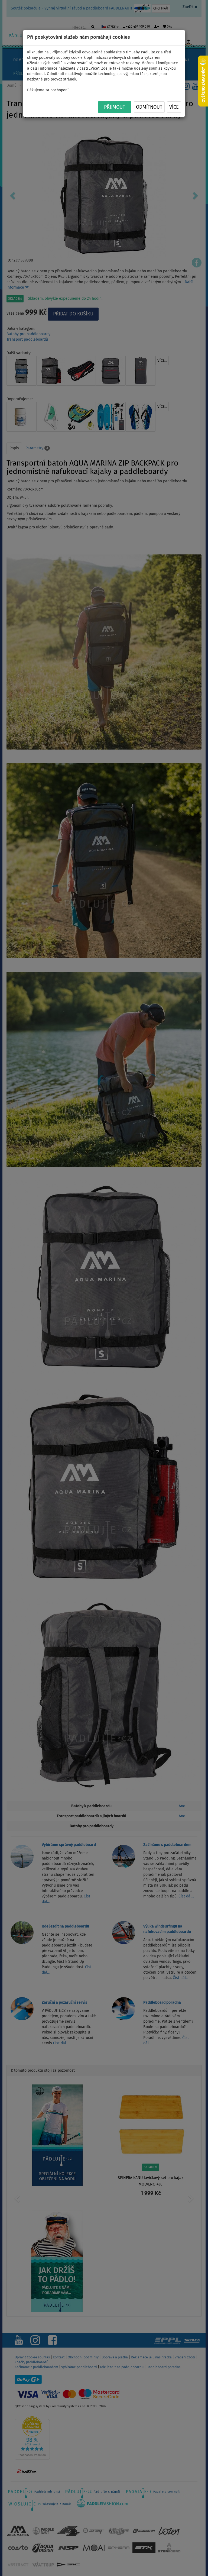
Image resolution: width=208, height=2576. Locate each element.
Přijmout (115, 107)
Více (174, 107)
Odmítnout (149, 107)
